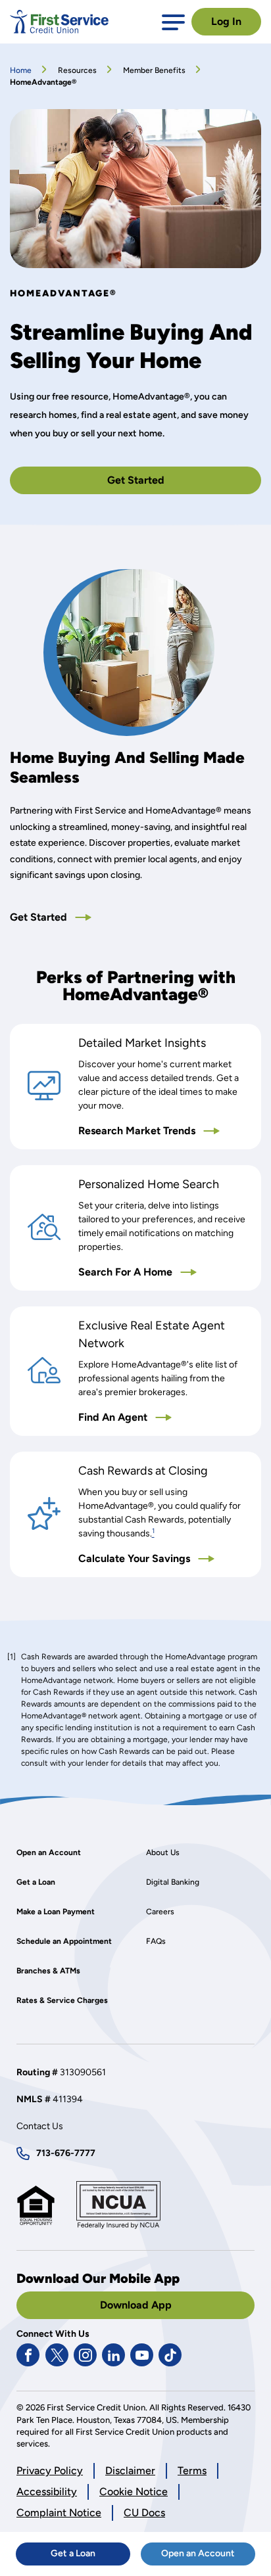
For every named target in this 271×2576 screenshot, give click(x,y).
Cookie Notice (134, 2492)
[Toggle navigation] (173, 21)
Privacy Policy (50, 2471)
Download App (136, 2305)
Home (21, 70)
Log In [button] (226, 21)
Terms (192, 2471)
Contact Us (40, 2126)
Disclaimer (130, 2471)
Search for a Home (159, 1273)
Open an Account (208, 2556)
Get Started (158, 484)
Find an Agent (147, 1418)
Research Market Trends (165, 1131)
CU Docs (144, 2513)
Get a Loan (90, 2556)
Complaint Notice (59, 2513)
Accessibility (47, 2492)
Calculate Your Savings (165, 1559)
